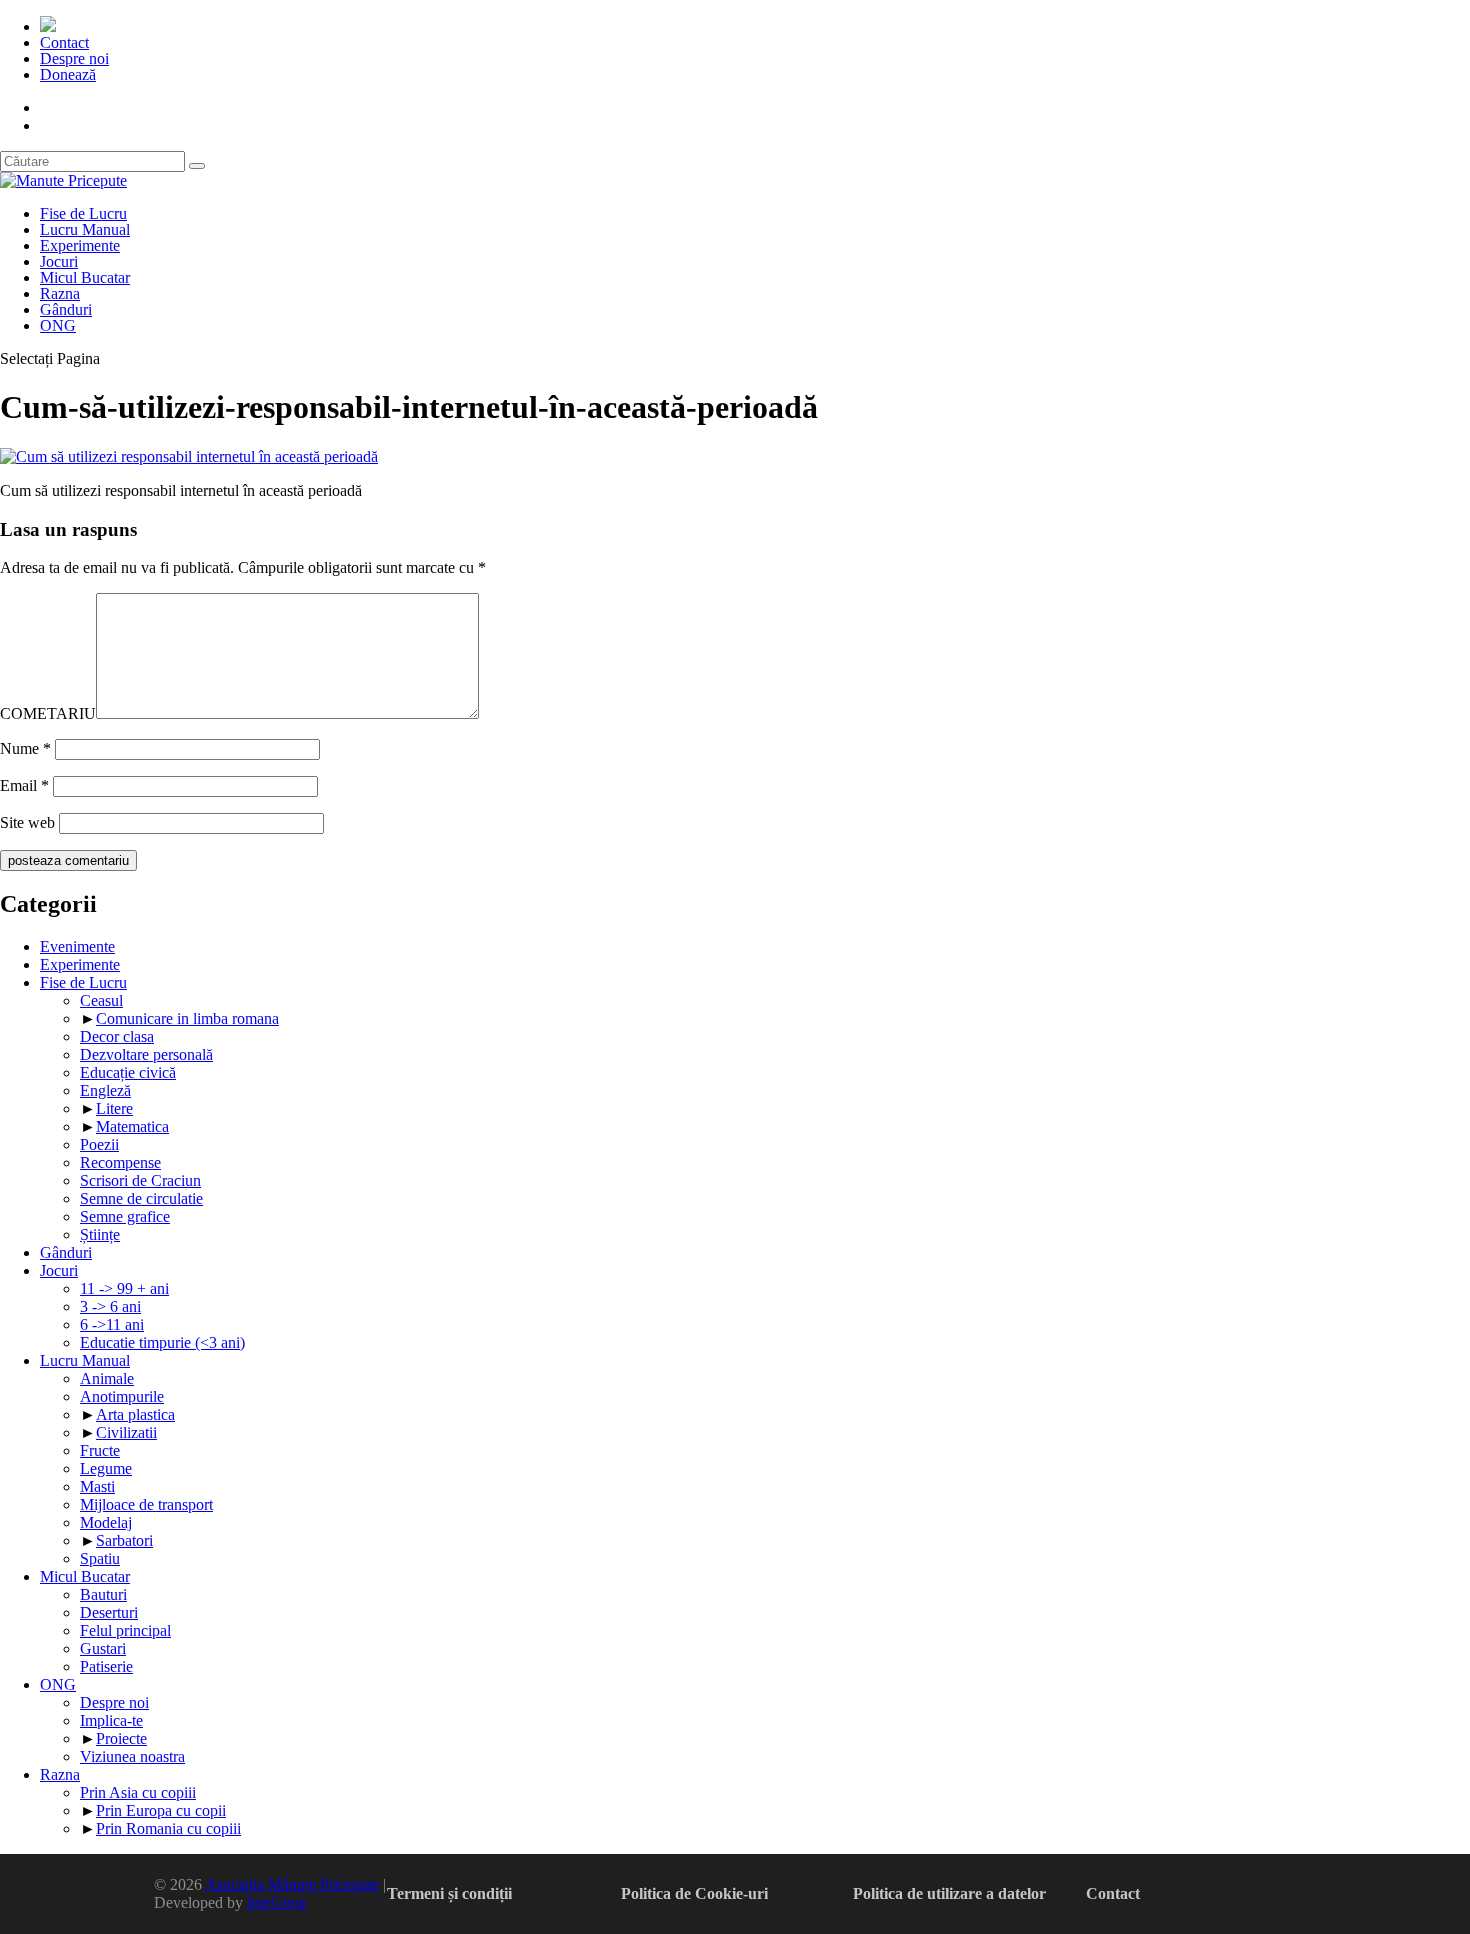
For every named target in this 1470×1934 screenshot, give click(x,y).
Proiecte (121, 1738)
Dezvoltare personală (146, 1054)
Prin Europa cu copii (161, 1810)
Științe (100, 1234)
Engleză (105, 1090)
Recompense (120, 1162)
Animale (107, 1378)
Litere (114, 1108)
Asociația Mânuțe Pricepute (292, 1884)
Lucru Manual (85, 229)
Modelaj (106, 1522)
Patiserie (106, 1666)
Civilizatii (126, 1432)
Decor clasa (117, 1036)
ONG (58, 325)
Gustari (103, 1648)
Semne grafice (125, 1216)
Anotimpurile (122, 1396)
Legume (106, 1468)
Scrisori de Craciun (140, 1180)
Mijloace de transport (146, 1504)
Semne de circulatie (141, 1198)
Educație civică (128, 1072)
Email (24, 785)
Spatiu (100, 1558)
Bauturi (103, 1594)
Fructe (100, 1450)
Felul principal (125, 1630)
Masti (97, 1486)
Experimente (80, 245)
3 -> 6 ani (110, 1306)
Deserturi (109, 1612)
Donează (68, 74)
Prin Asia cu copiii (138, 1792)
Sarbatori (124, 1540)
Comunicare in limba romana (187, 1018)
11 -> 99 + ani (124, 1288)
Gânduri (66, 309)
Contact (64, 42)
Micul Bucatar (85, 277)
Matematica (132, 1126)
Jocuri (59, 261)
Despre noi (74, 58)
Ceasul (101, 1000)
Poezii (99, 1144)
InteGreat (276, 1902)
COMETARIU (48, 713)
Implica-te (111, 1720)
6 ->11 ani (112, 1324)
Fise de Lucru (83, 213)
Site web (27, 822)
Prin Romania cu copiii (168, 1828)
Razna (60, 293)
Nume (25, 748)
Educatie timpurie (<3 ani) (162, 1342)
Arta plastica (135, 1414)
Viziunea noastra (132, 1756)
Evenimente (77, 946)
